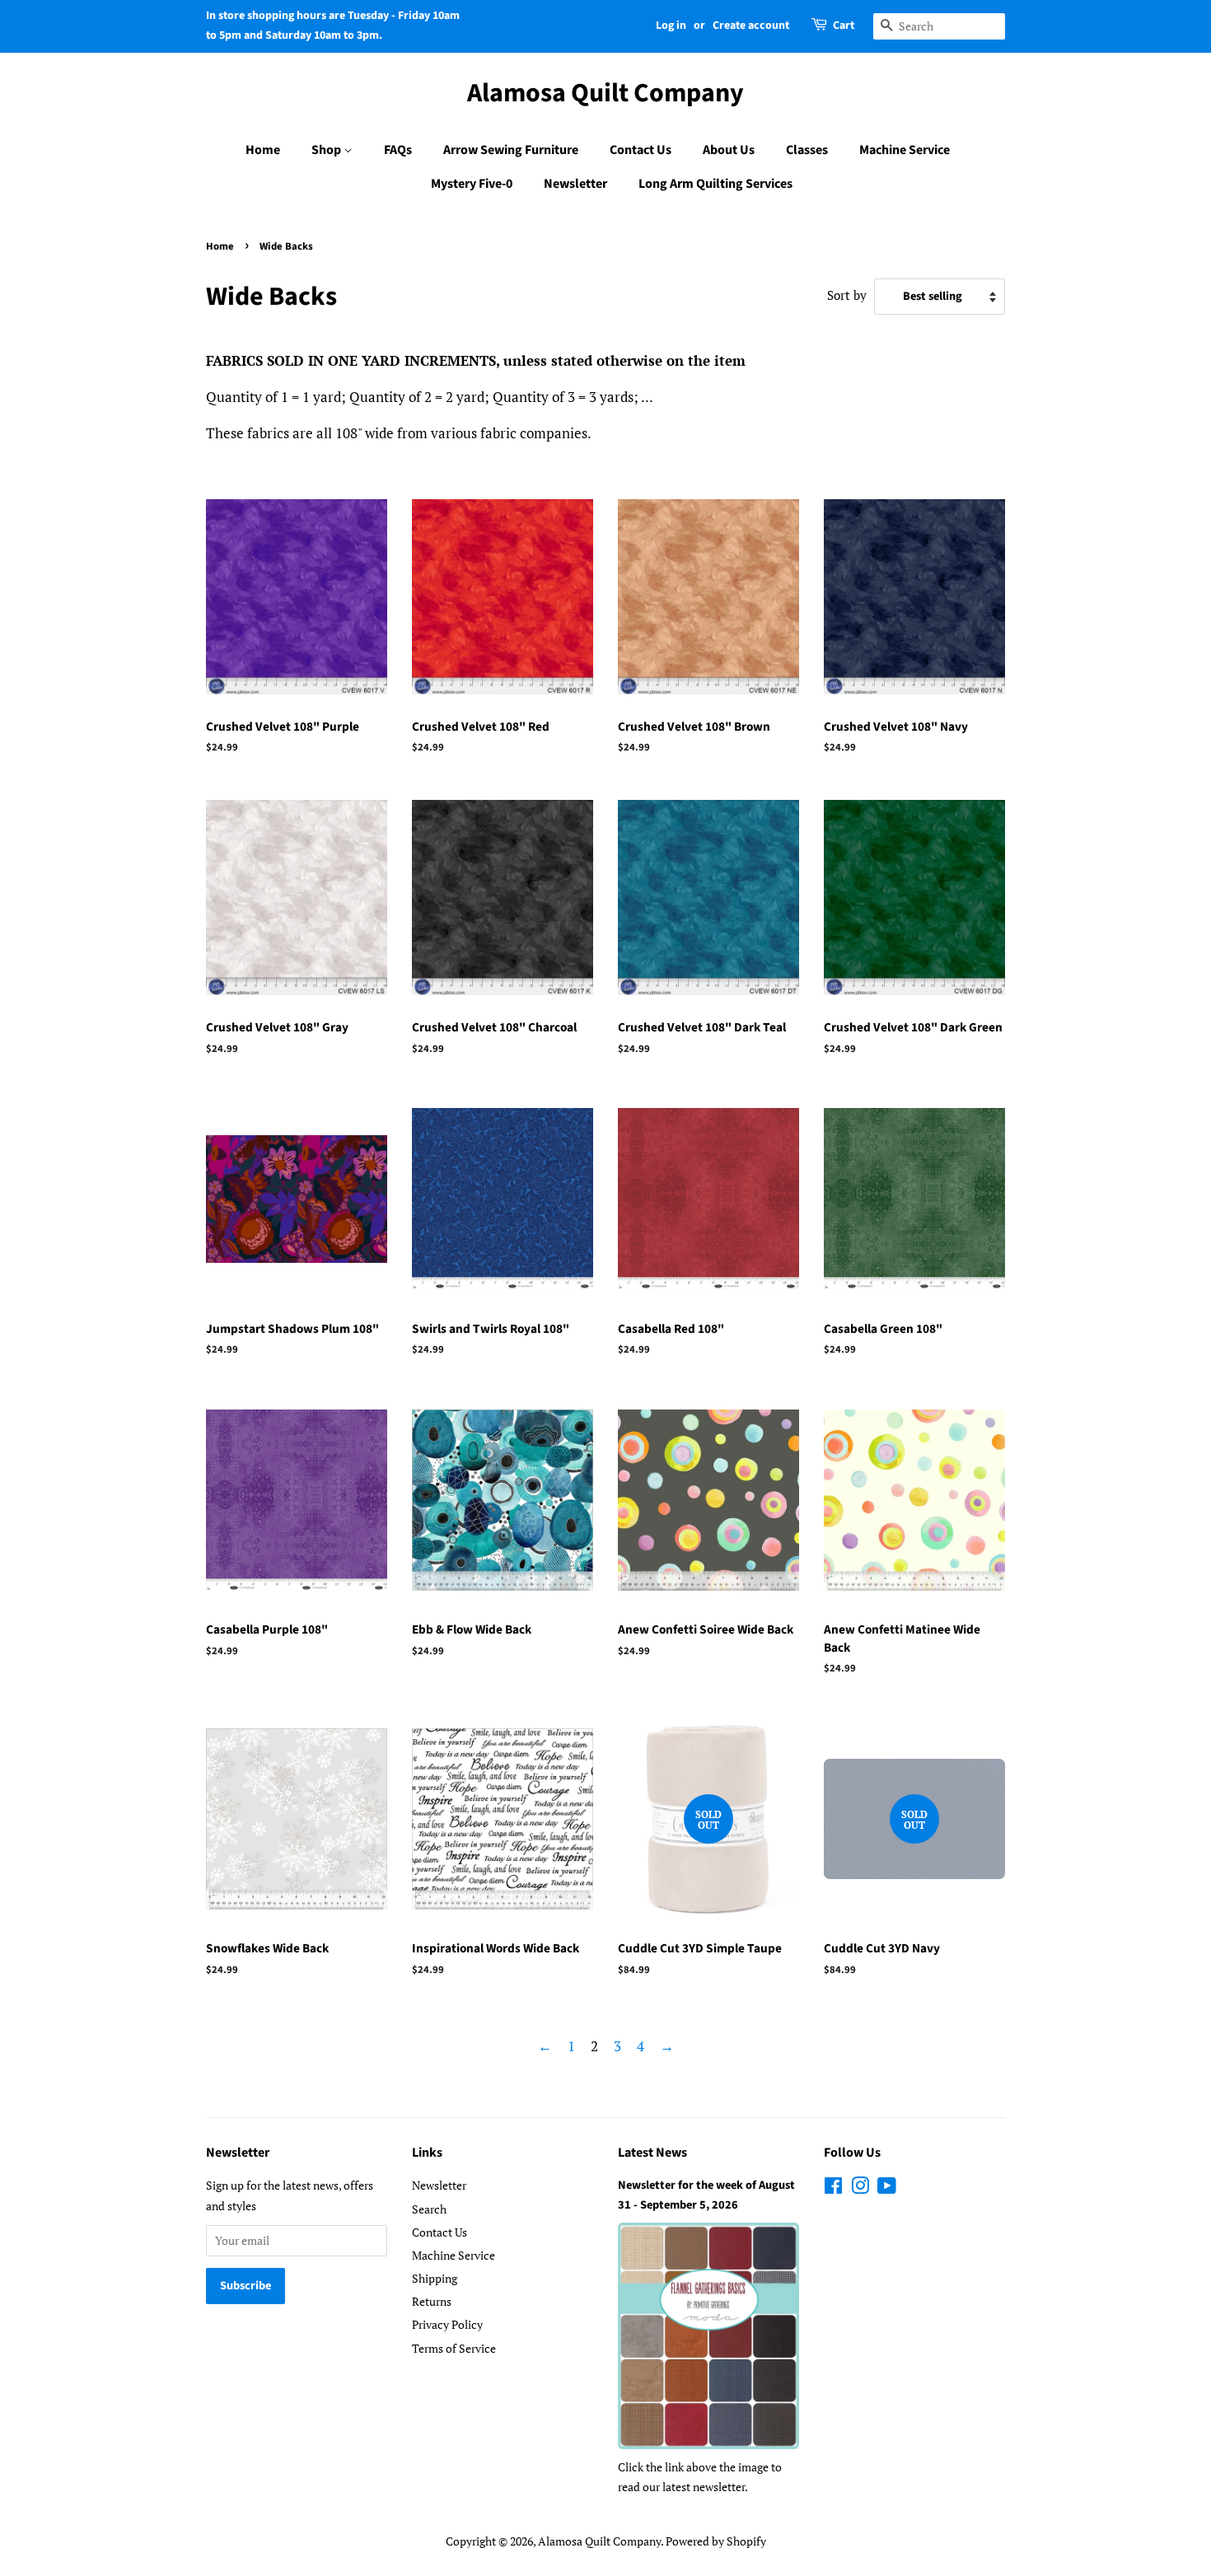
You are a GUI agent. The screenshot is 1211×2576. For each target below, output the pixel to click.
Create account (751, 26)
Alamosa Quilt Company (605, 93)
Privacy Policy (447, 2324)
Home (263, 150)
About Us (729, 150)
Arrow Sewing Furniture (511, 150)
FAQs (398, 150)
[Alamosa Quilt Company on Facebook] (833, 2188)
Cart (844, 26)
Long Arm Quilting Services (715, 184)
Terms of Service (454, 2348)
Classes (807, 150)
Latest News (652, 2153)
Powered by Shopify (716, 2541)
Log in (671, 26)
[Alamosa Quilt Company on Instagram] (860, 2188)
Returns (432, 2301)
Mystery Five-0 (472, 184)
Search (429, 2209)
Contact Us (641, 150)
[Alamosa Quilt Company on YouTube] (887, 2188)
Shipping (435, 2278)
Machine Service (905, 150)
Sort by (847, 295)
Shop (327, 150)
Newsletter (575, 184)
